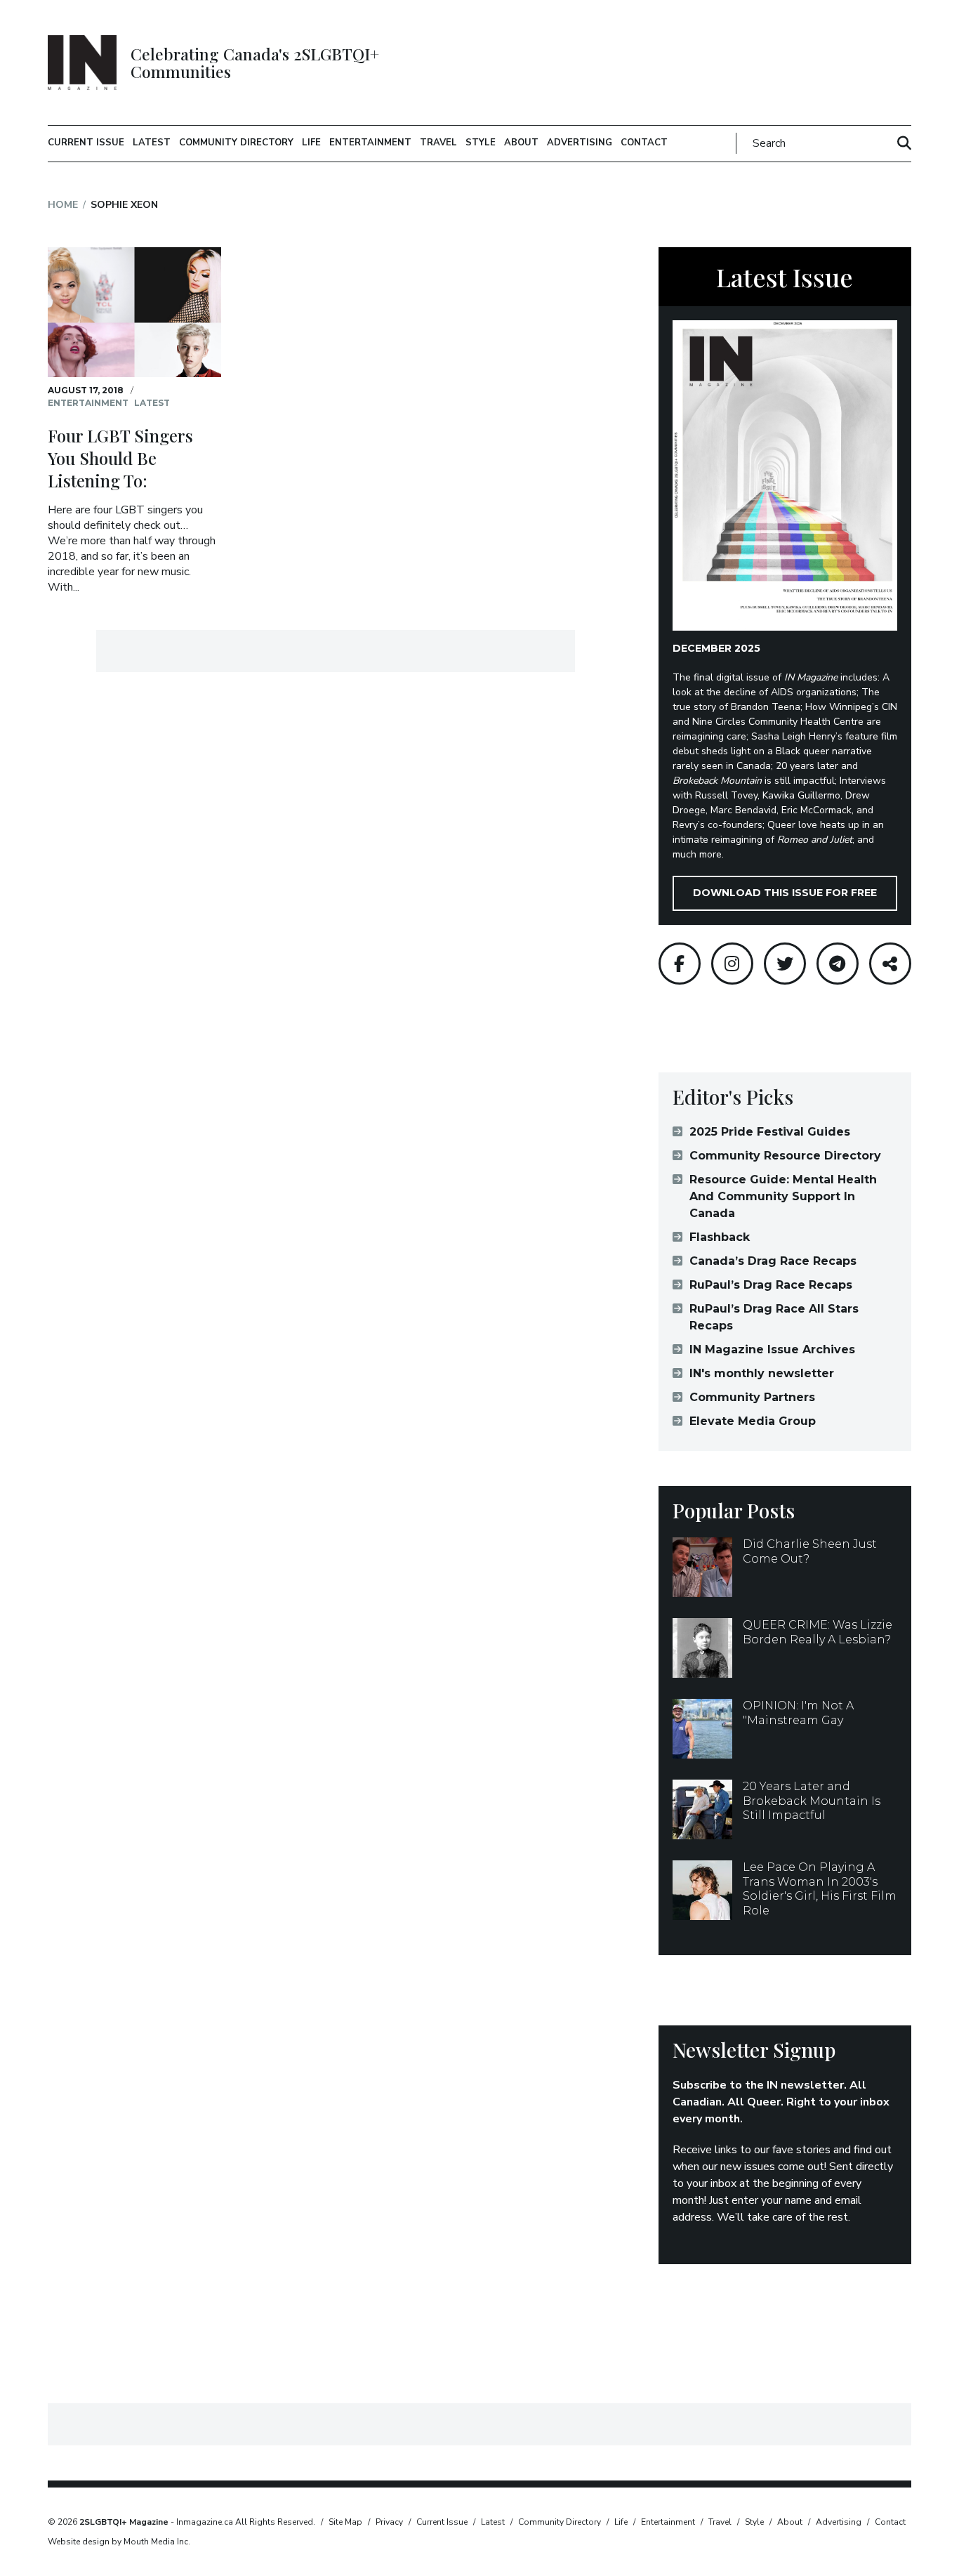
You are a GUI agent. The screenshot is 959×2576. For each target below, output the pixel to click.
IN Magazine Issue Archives (772, 1349)
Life (311, 143)
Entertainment (370, 143)
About (521, 143)
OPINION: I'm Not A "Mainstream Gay (798, 1713)
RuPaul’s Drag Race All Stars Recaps (774, 1317)
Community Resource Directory (785, 1156)
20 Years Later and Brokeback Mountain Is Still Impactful (812, 1801)
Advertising (580, 143)
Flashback (720, 1237)
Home (63, 205)
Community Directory (236, 143)
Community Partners (752, 1397)
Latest (152, 143)
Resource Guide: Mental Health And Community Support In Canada (783, 1196)
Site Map (345, 2522)
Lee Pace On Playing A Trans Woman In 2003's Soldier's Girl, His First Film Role (820, 1889)
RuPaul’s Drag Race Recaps (771, 1285)
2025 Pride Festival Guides (770, 1132)
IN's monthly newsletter (762, 1373)
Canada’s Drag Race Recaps (773, 1261)
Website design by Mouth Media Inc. (119, 2542)
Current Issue (86, 143)
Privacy (389, 2522)
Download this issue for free (785, 893)
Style (481, 143)
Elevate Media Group (753, 1421)
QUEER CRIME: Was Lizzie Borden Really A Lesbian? (818, 1632)
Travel (438, 143)
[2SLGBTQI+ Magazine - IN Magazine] (82, 63)
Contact (644, 143)
